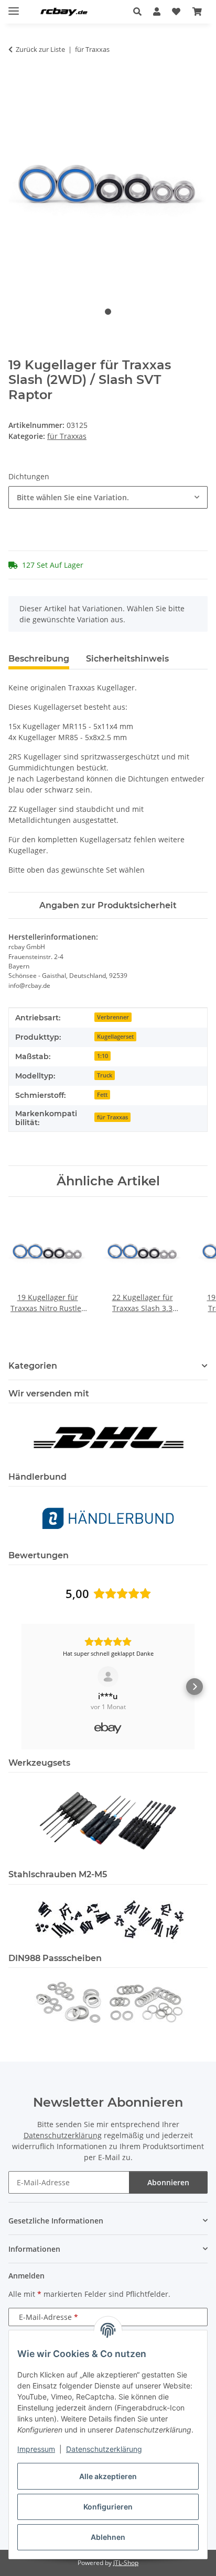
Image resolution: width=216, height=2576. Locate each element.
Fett (102, 1095)
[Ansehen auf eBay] (108, 1677)
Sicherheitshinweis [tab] (127, 659)
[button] (140, 12)
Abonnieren (168, 2182)
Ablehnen (108, 2537)
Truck (105, 1075)
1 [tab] (108, 312)
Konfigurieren (108, 2507)
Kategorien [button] (33, 1366)
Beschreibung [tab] (39, 659)
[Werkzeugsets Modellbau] (108, 1820)
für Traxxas (67, 436)
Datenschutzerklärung (104, 2449)
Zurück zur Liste (40, 49)
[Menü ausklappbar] (14, 7)
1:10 (102, 1056)
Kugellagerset (115, 1037)
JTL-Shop (126, 2563)
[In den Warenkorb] (17, 82)
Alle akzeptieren (108, 2476)
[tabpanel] (108, 189)
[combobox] (108, 497)
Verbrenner (113, 1017)
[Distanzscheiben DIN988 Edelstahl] (108, 2001)
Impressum (36, 2449)
